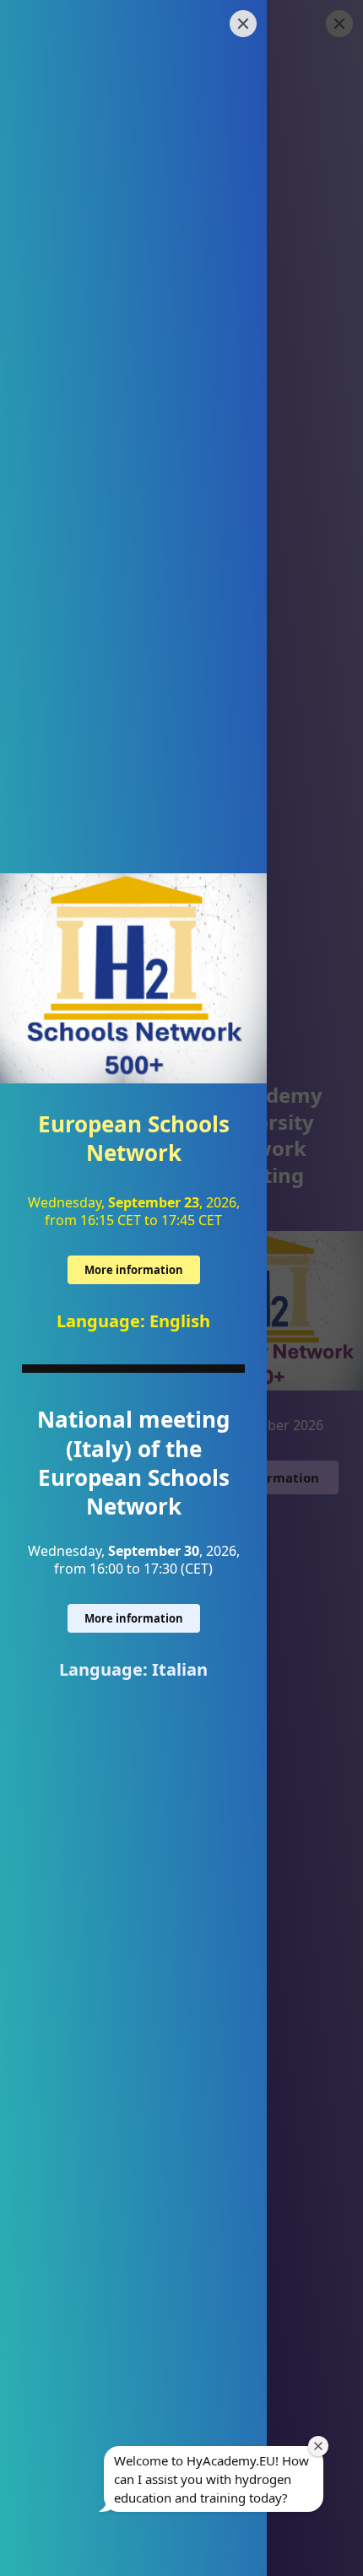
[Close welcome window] (318, 2446)
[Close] (243, 24)
